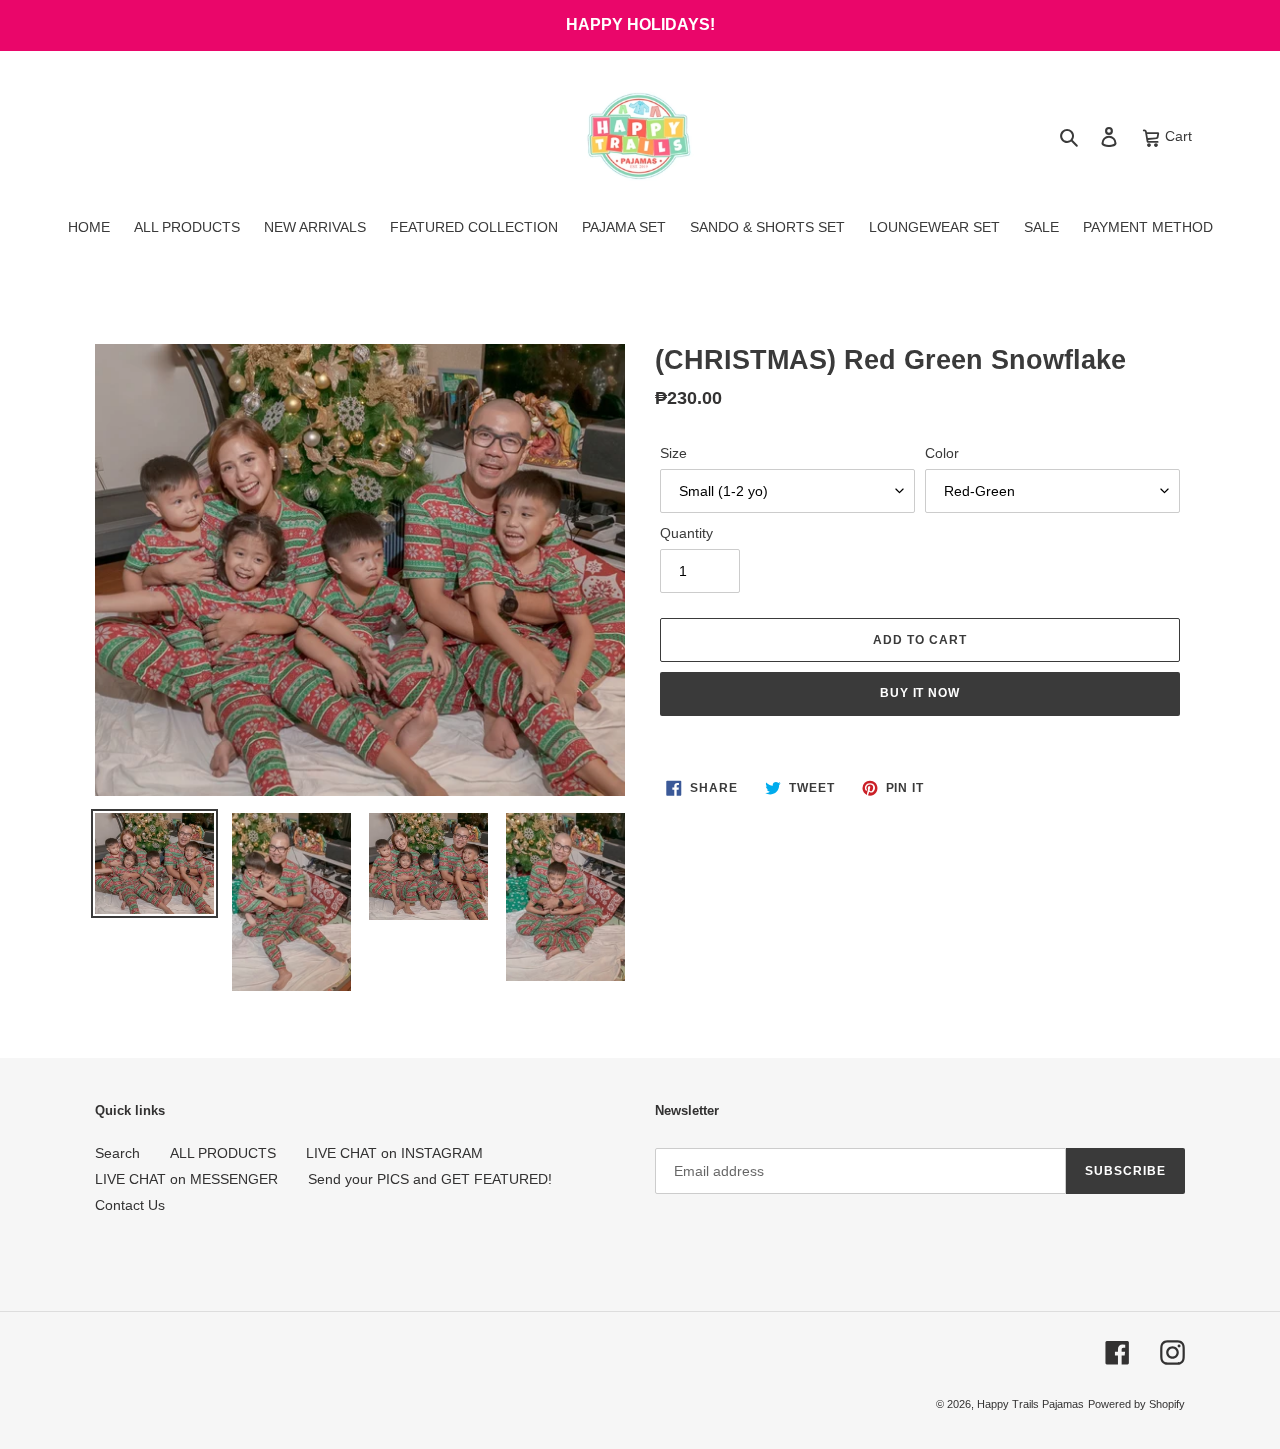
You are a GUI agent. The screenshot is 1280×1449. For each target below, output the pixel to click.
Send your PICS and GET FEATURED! (430, 1179)
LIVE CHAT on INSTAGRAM (394, 1153)
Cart (1176, 136)
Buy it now (920, 693)
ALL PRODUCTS (223, 1153)
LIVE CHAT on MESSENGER (186, 1179)
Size (673, 453)
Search (117, 1153)
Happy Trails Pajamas (1030, 1404)
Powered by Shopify (1136, 1404)
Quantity (686, 533)
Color (942, 453)
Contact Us (130, 1205)
